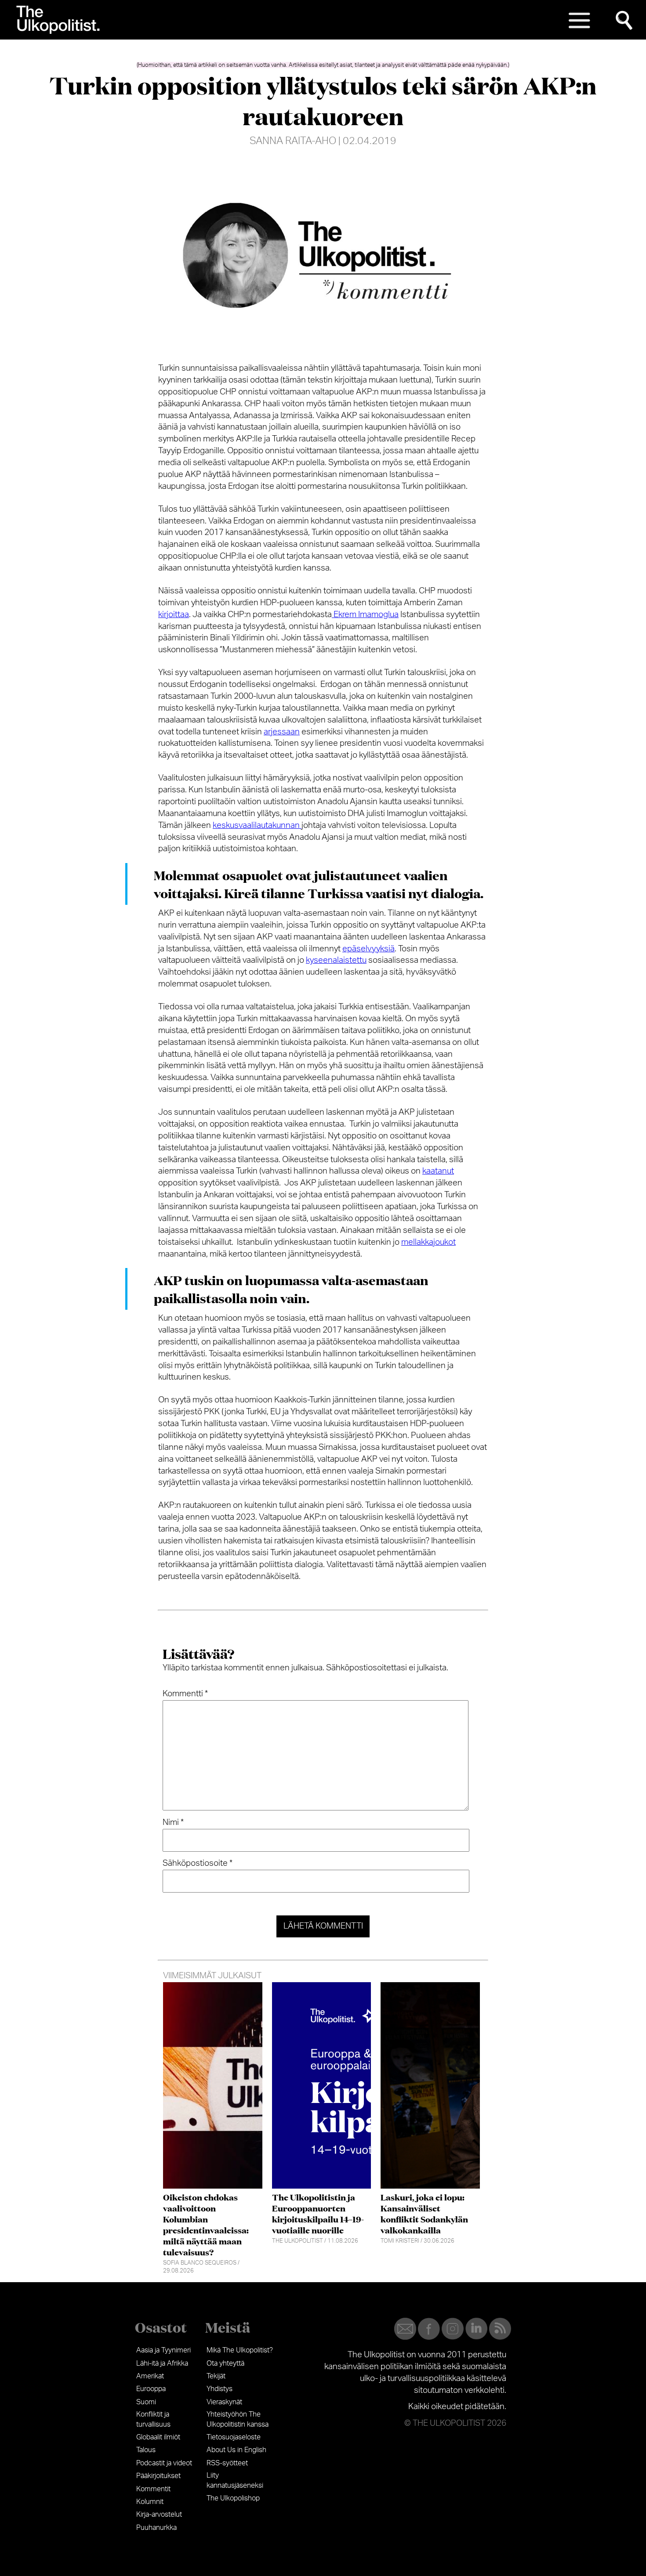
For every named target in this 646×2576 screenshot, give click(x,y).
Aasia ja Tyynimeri (163, 2350)
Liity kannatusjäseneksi (235, 2480)
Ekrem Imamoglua (365, 615)
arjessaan (282, 732)
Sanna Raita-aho (293, 141)
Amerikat (150, 2376)
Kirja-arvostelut (159, 2515)
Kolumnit (150, 2502)
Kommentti (185, 1694)
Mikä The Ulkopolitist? (240, 2350)
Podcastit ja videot (164, 2463)
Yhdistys (220, 2389)
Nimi (173, 1823)
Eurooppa (151, 2389)
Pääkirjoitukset (158, 2476)
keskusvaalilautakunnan (257, 826)
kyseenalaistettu (336, 960)
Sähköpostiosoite (198, 1863)
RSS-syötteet (227, 2463)
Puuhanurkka (156, 2528)
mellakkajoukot (428, 1242)
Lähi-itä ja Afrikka (162, 2363)
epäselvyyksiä (368, 949)
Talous (146, 2450)
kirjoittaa (174, 615)
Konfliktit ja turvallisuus (153, 2419)
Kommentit (153, 2489)
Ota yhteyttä (225, 2363)
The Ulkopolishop (233, 2498)
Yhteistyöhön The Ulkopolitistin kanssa (238, 2419)
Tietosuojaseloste (234, 2437)
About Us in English (236, 2450)
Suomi (146, 2402)
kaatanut (438, 1171)
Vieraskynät (224, 2402)
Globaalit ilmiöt (158, 2437)
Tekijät (216, 2376)
